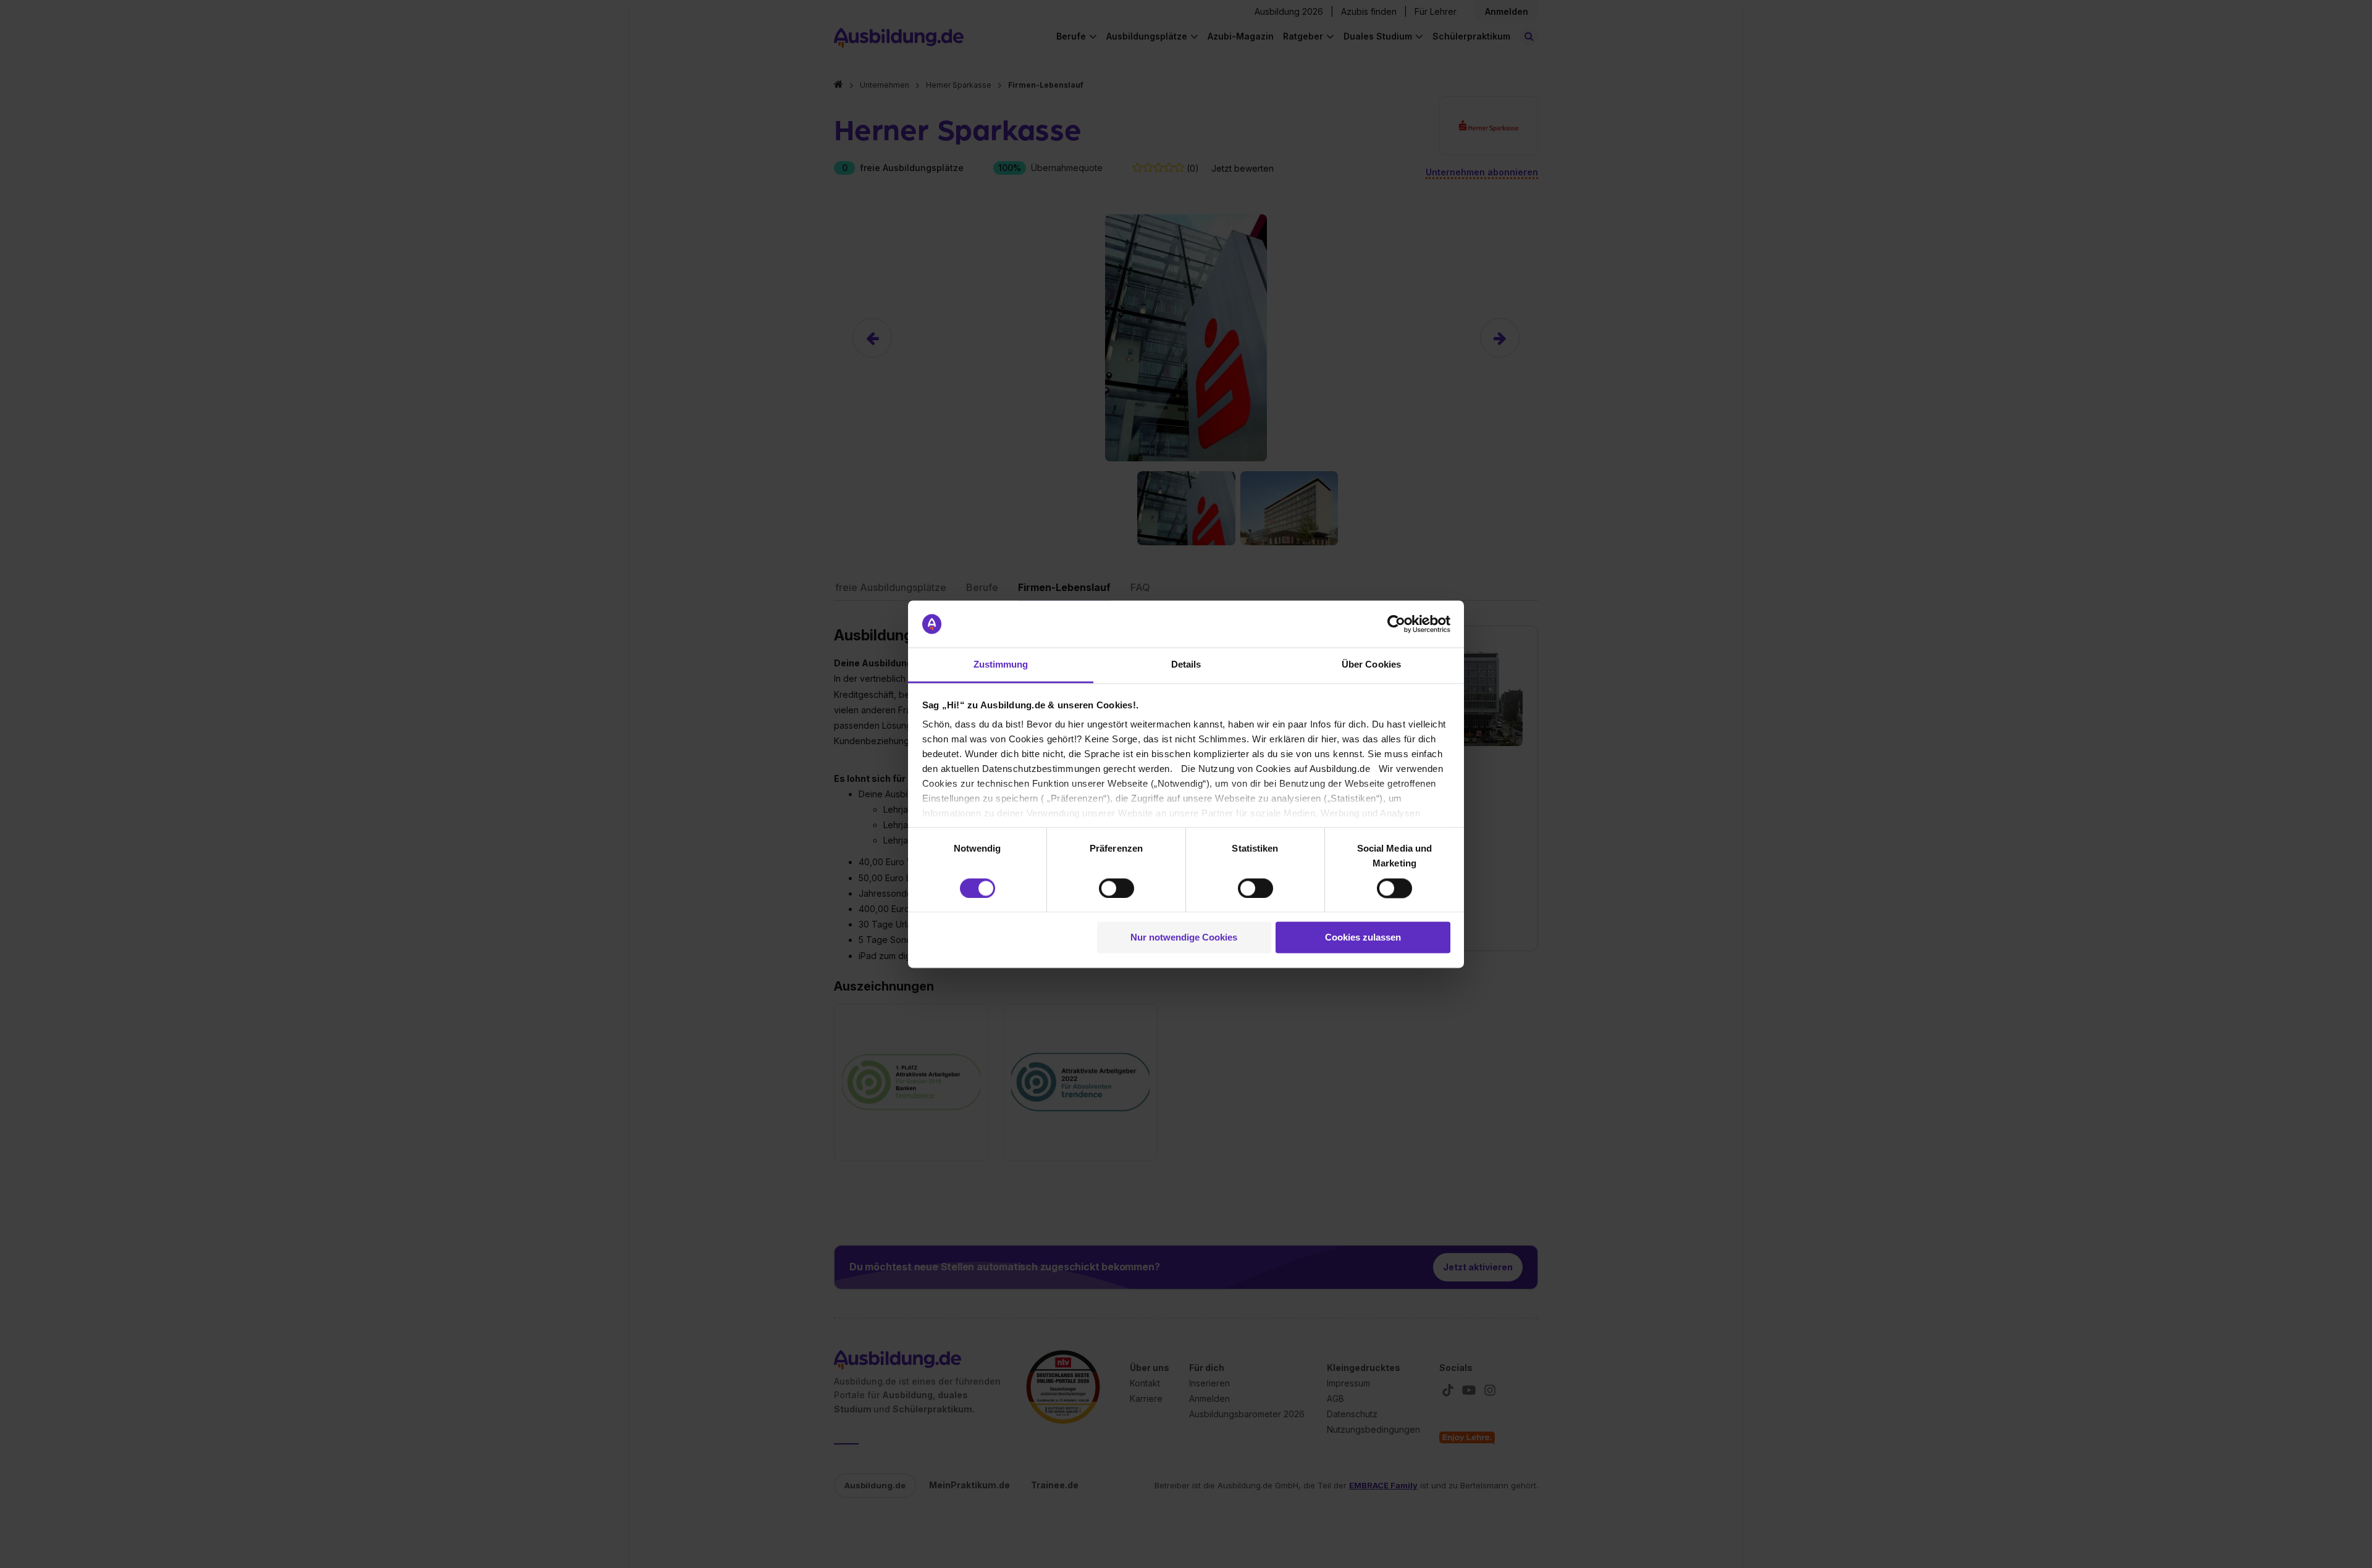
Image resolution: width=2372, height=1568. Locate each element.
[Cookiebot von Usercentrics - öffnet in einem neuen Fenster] (1396, 624)
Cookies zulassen (1363, 938)
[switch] (1117, 888)
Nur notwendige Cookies (1184, 938)
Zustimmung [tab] (1001, 665)
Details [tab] (1186, 665)
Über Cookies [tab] (1371, 665)
